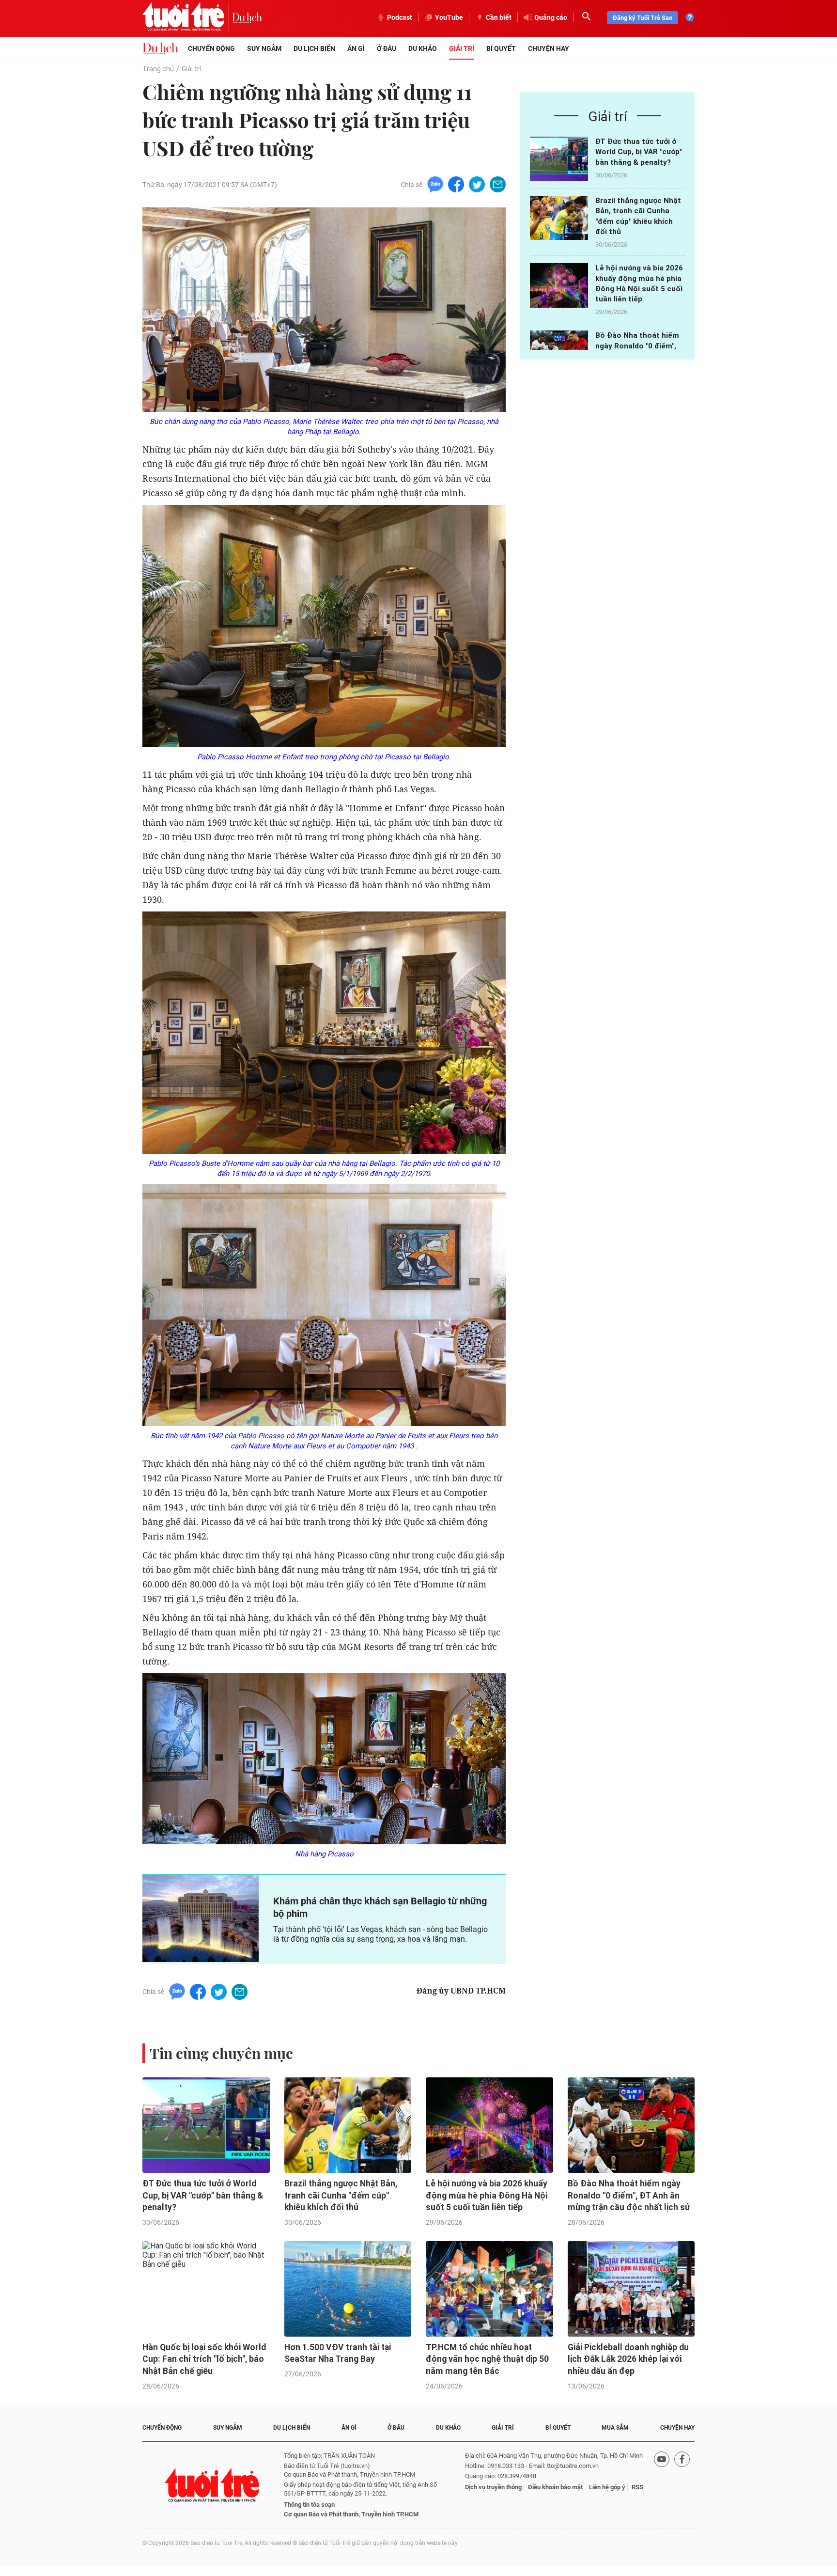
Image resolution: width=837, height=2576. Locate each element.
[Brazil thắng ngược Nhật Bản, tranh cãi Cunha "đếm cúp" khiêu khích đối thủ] (559, 218)
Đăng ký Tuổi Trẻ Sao (643, 18)
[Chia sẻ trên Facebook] (456, 184)
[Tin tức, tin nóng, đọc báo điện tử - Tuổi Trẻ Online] (187, 17)
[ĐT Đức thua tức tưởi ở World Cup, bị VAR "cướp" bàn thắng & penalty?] (559, 159)
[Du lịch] (247, 17)
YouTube (449, 17)
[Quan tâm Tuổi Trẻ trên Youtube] (662, 2485)
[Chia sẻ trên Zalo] (435, 184)
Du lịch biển (314, 48)
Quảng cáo (551, 17)
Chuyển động (211, 48)
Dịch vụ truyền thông (493, 2487)
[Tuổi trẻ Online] (213, 2485)
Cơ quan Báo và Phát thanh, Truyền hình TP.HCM (351, 2514)
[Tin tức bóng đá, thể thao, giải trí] (160, 48)
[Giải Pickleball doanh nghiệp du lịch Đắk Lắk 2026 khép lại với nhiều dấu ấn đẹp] (631, 2289)
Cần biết (499, 17)
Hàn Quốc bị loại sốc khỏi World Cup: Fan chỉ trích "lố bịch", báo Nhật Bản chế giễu (204, 2359)
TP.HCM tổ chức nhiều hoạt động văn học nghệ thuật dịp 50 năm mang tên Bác (487, 2359)
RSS (637, 2487)
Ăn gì (356, 48)
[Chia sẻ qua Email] (498, 184)
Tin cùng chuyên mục (221, 2053)
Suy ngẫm (264, 48)
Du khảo (423, 48)
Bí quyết (501, 48)
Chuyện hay (549, 48)
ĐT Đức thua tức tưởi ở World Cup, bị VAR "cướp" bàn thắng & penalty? (639, 152)
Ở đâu (387, 48)
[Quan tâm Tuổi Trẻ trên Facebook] (682, 2485)
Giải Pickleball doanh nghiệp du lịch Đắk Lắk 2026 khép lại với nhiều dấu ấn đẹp (628, 2359)
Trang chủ (158, 69)
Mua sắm (615, 2428)
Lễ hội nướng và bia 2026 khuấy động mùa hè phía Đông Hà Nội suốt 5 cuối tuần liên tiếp (487, 2195)
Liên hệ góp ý (607, 2487)
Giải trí (462, 48)
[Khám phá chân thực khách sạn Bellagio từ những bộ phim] (201, 1918)
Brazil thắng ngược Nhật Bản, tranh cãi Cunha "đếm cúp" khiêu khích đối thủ (341, 2195)
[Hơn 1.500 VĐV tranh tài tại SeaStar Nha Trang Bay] (348, 2289)
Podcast (400, 17)
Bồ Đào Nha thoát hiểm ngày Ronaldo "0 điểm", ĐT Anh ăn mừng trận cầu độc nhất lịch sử (629, 2195)
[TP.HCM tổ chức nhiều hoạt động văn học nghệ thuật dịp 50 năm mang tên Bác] (489, 2289)
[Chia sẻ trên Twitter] (477, 184)
